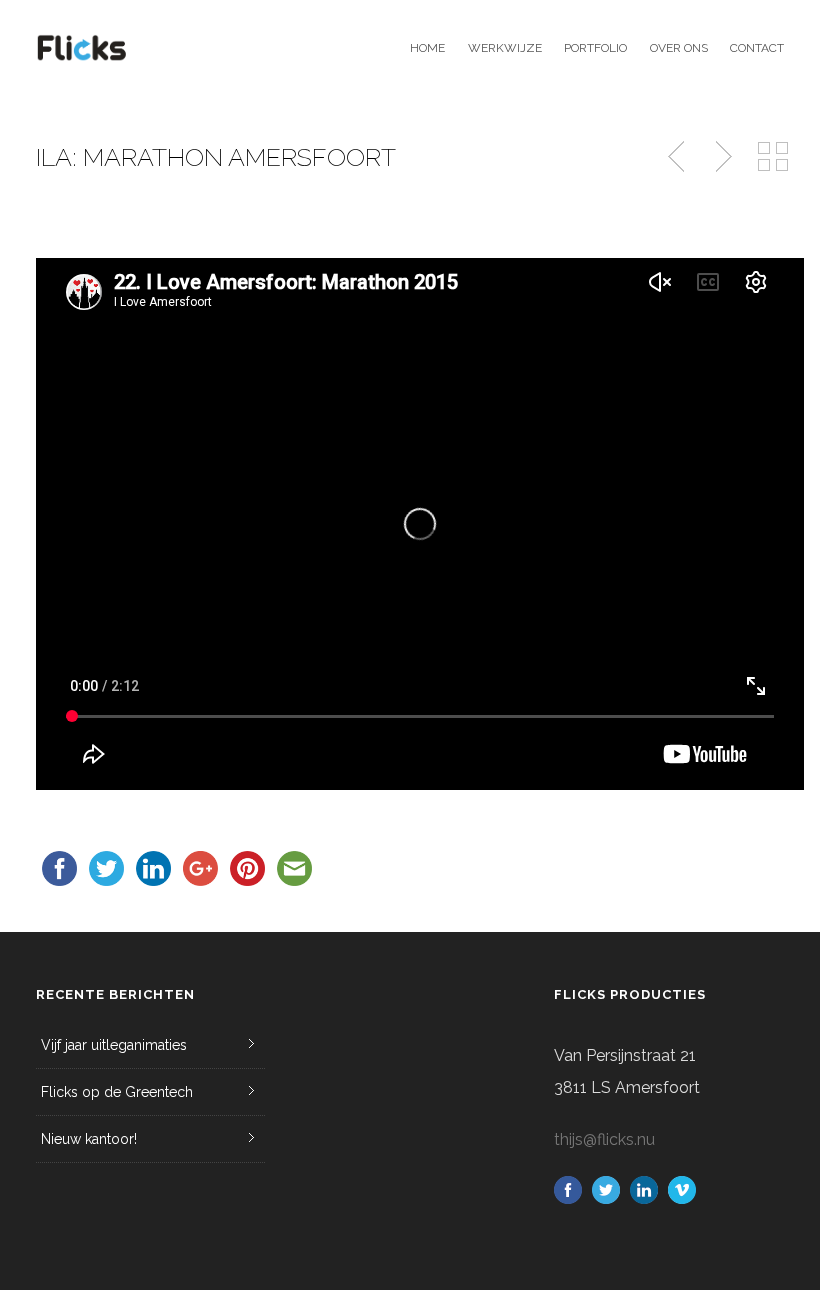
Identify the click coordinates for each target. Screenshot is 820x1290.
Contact (757, 48)
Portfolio (595, 48)
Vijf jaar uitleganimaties (114, 1045)
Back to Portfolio (773, 157)
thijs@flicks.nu (604, 1139)
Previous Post (678, 157)
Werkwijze (504, 48)
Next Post (721, 157)
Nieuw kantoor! (89, 1139)
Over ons (678, 48)
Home (427, 48)
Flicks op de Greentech (117, 1092)
